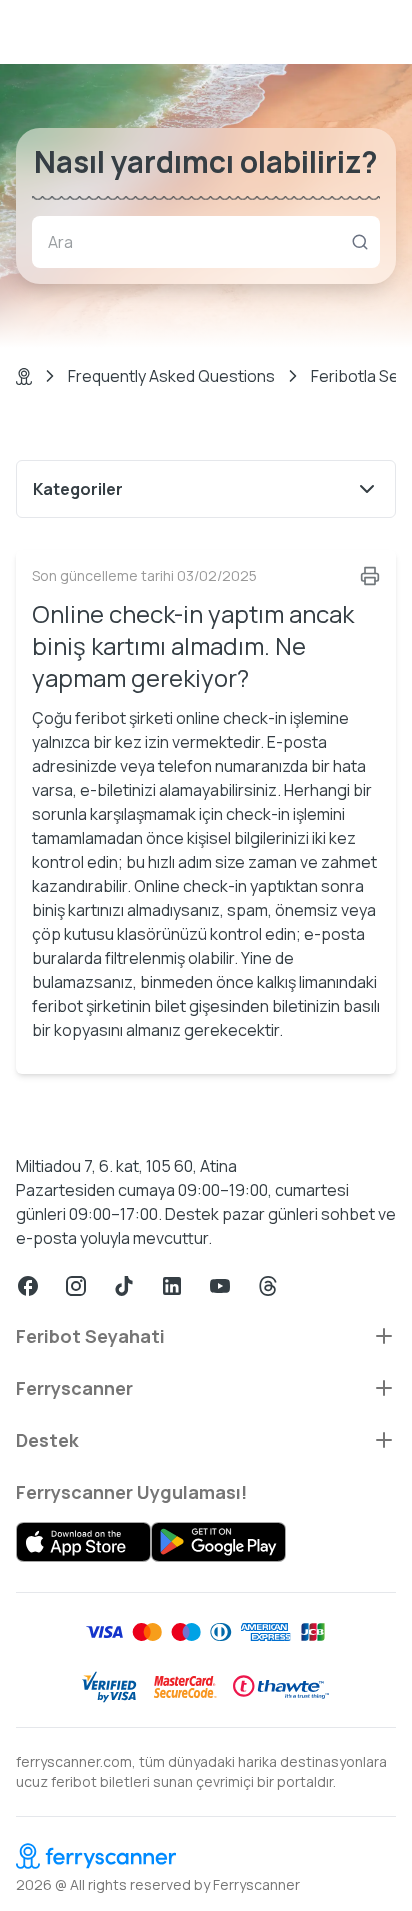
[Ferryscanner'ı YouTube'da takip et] (220, 1286)
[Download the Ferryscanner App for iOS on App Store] (83, 1542)
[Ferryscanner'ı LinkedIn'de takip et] (172, 1286)
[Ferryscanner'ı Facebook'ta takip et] (28, 1286)
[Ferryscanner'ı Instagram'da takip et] (76, 1286)
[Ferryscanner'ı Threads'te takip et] (268, 1286)
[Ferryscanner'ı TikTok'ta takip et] (124, 1286)
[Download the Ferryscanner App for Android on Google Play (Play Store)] (218, 1542)
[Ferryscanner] (206, 1856)
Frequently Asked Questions (171, 376)
